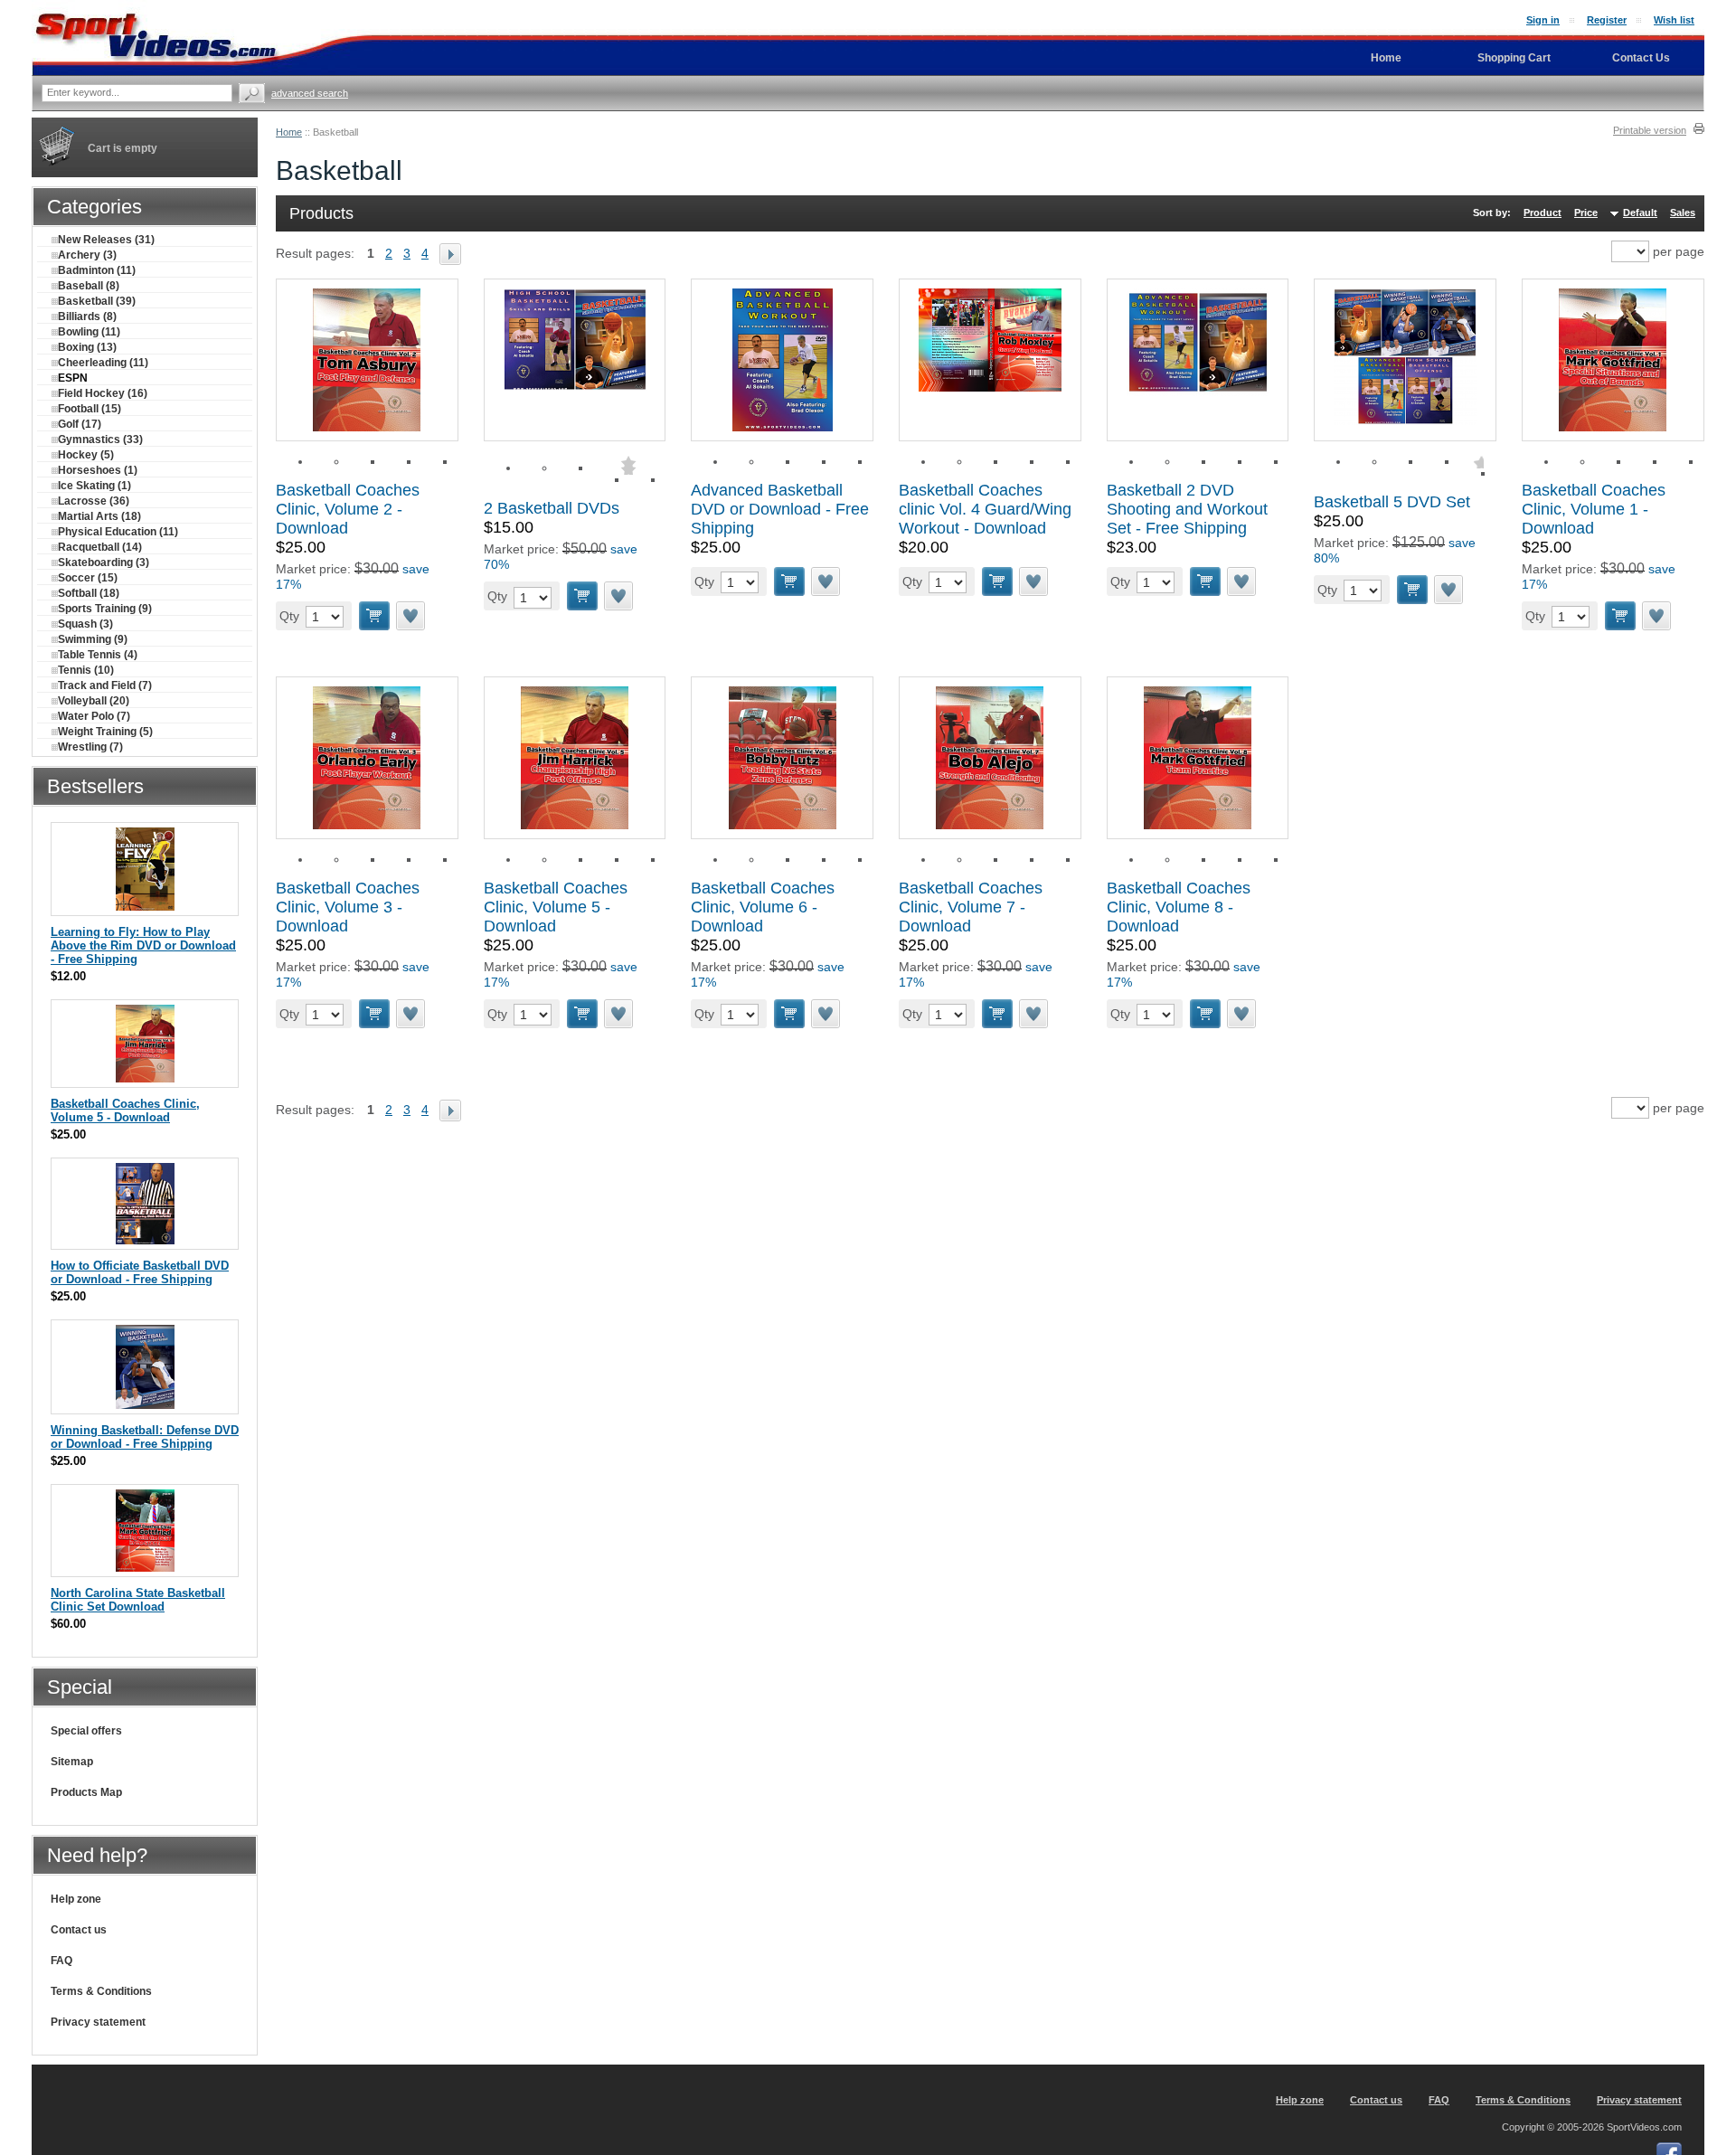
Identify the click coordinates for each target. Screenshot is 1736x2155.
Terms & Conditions (101, 1991)
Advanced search (310, 93)
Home (289, 132)
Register (1607, 20)
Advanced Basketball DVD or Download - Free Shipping (780, 509)
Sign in (1543, 20)
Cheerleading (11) (103, 363)
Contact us (79, 1930)
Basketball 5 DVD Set (1392, 502)
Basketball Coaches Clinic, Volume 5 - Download (556, 907)
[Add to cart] (374, 616)
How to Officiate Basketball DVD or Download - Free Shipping (140, 1272)
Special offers (86, 1731)
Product (1543, 213)
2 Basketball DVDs (552, 508)
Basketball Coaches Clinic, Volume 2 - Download (348, 509)
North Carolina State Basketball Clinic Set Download (138, 1600)
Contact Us (1641, 58)
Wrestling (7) (90, 747)
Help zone (76, 1899)
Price (1586, 213)
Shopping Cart (1514, 58)
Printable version (1650, 130)
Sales (1683, 213)
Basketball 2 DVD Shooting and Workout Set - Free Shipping (1187, 509)
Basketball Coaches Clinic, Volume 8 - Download (1179, 907)
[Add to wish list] (411, 616)
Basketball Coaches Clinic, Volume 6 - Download (763, 907)
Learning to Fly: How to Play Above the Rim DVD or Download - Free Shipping (143, 945)
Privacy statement (98, 2022)
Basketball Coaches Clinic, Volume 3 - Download (348, 907)
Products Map (86, 1792)
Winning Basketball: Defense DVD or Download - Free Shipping (145, 1437)
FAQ (61, 1961)
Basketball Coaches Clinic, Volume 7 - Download (971, 907)
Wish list (1674, 20)
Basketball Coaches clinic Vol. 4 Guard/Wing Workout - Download (985, 509)
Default (1640, 213)
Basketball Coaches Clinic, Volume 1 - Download (1594, 509)
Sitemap (72, 1762)
